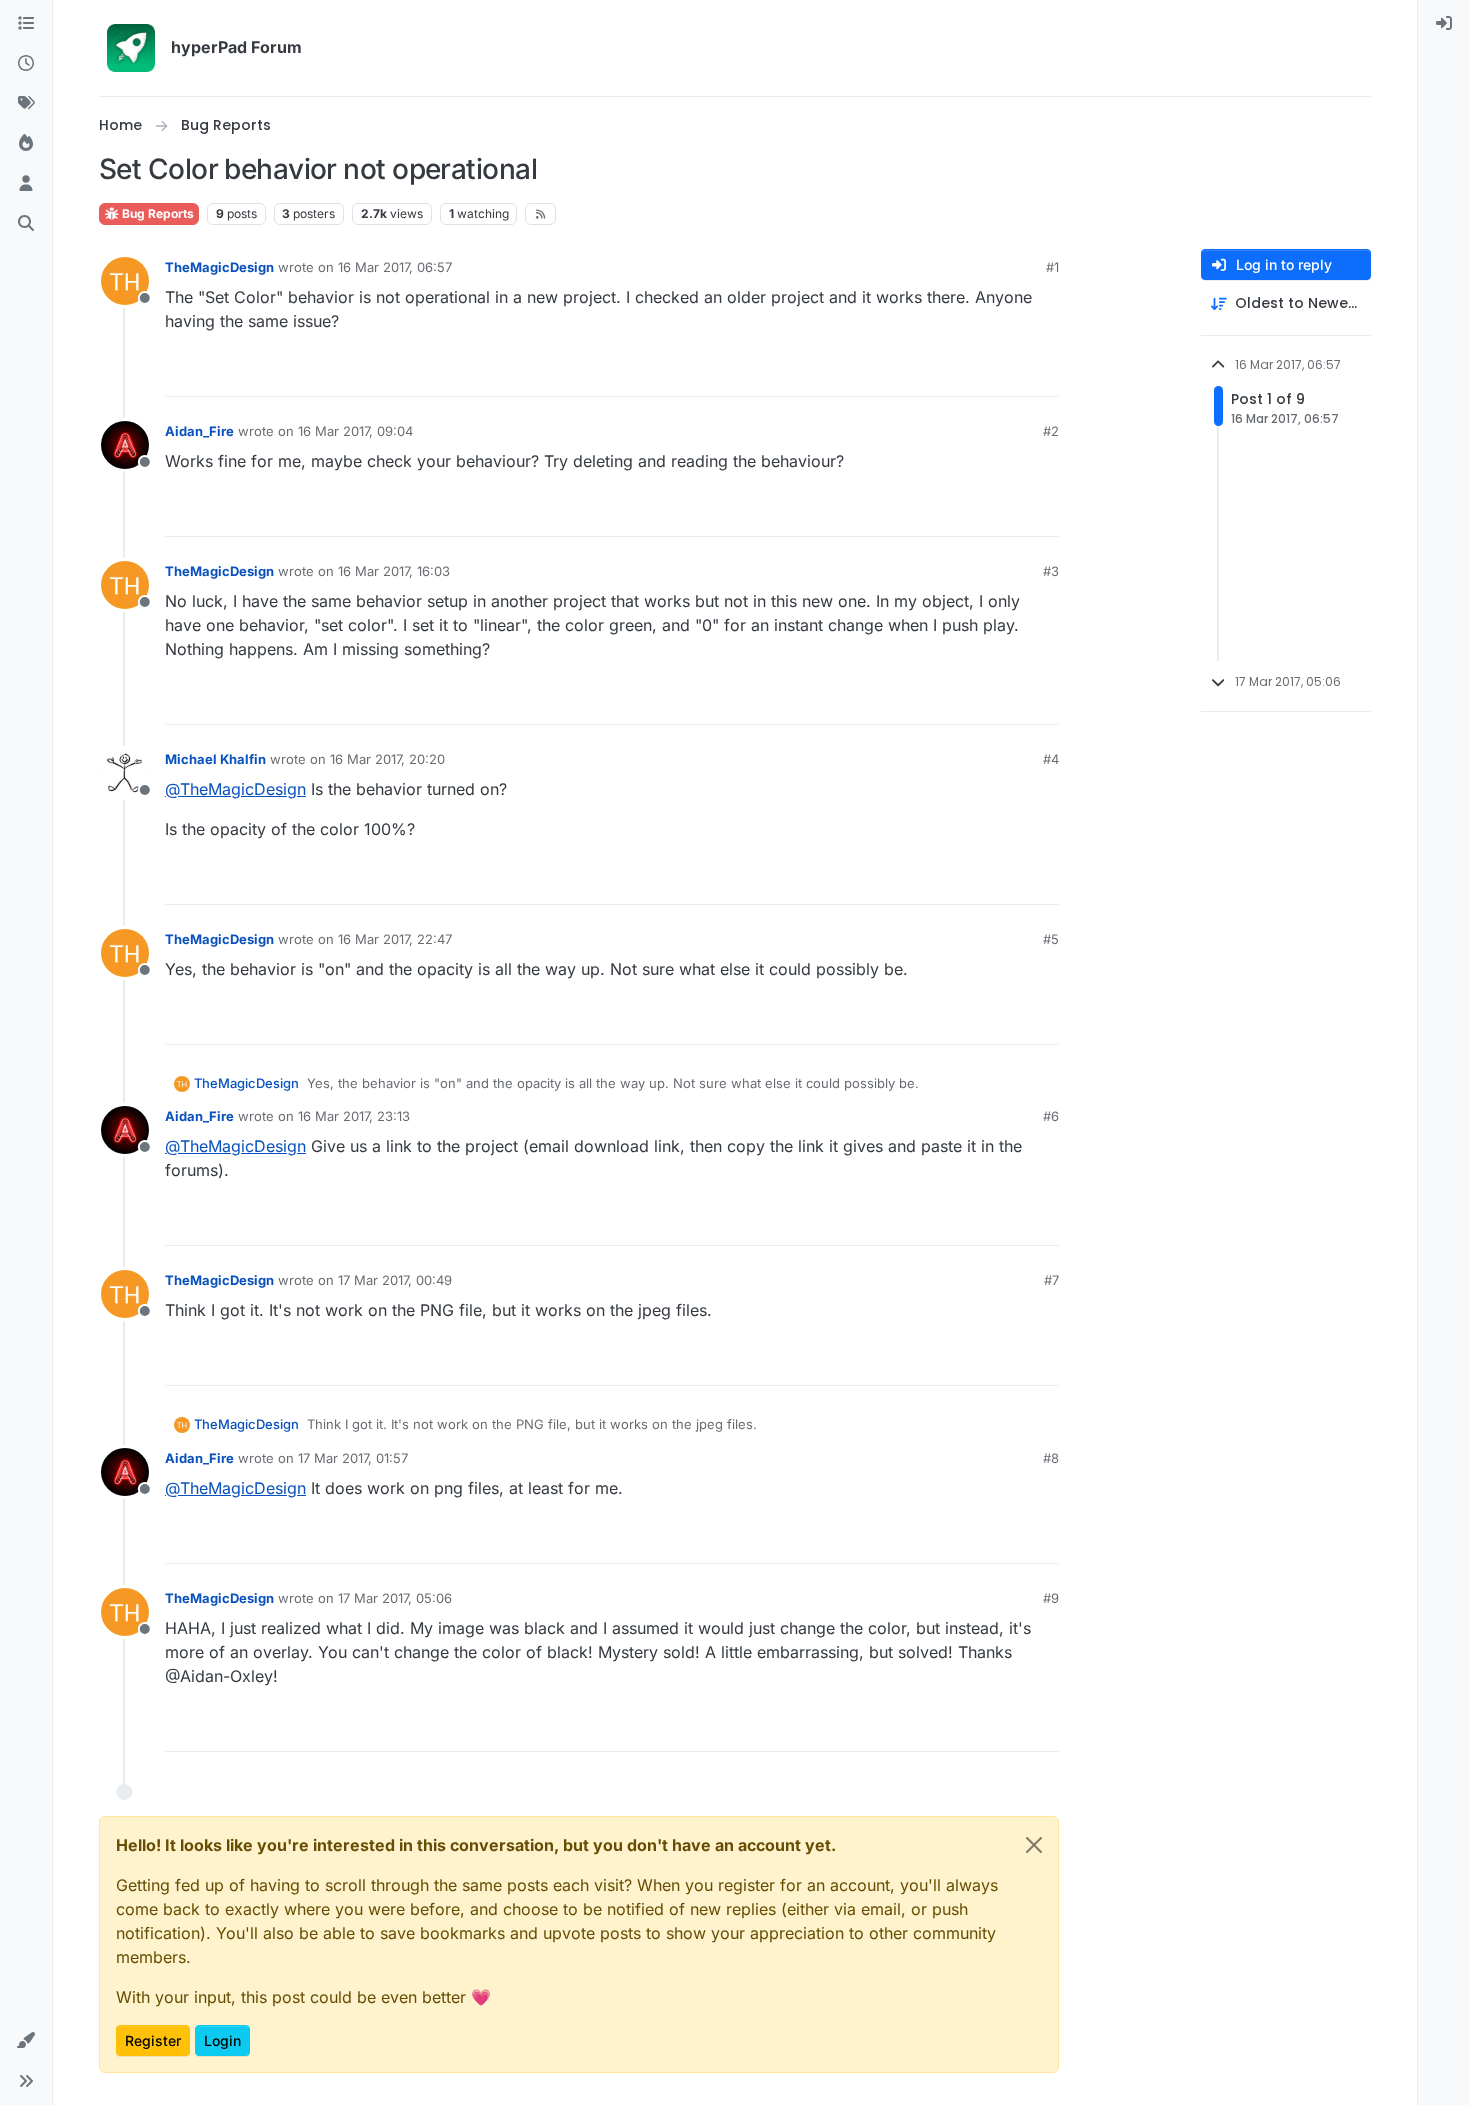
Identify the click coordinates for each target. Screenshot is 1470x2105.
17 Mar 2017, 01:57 (353, 1458)
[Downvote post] (1042, 372)
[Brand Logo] (131, 48)
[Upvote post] (971, 372)
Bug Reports (156, 213)
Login (222, 2040)
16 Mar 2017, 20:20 (387, 759)
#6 (1051, 1116)
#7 (1051, 1280)
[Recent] (26, 64)
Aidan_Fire (199, 431)
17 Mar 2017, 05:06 (395, 1598)
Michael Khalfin (215, 759)
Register (153, 2040)
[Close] (1034, 1845)
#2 (1051, 431)
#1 (1052, 267)
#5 (1051, 939)
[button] (26, 2041)
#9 (1051, 1598)
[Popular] (26, 144)
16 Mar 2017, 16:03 (394, 571)
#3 (1051, 571)
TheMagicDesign (219, 267)
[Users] (26, 184)
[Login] (1444, 24)
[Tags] (26, 104)
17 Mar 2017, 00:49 (395, 1280)
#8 (1051, 1458)
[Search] (26, 224)
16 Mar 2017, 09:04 (355, 431)
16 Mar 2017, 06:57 (395, 267)
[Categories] (26, 24)
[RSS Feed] (540, 214)
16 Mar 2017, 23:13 (354, 1116)
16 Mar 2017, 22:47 (395, 939)
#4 (1051, 759)
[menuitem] (1444, 24)
